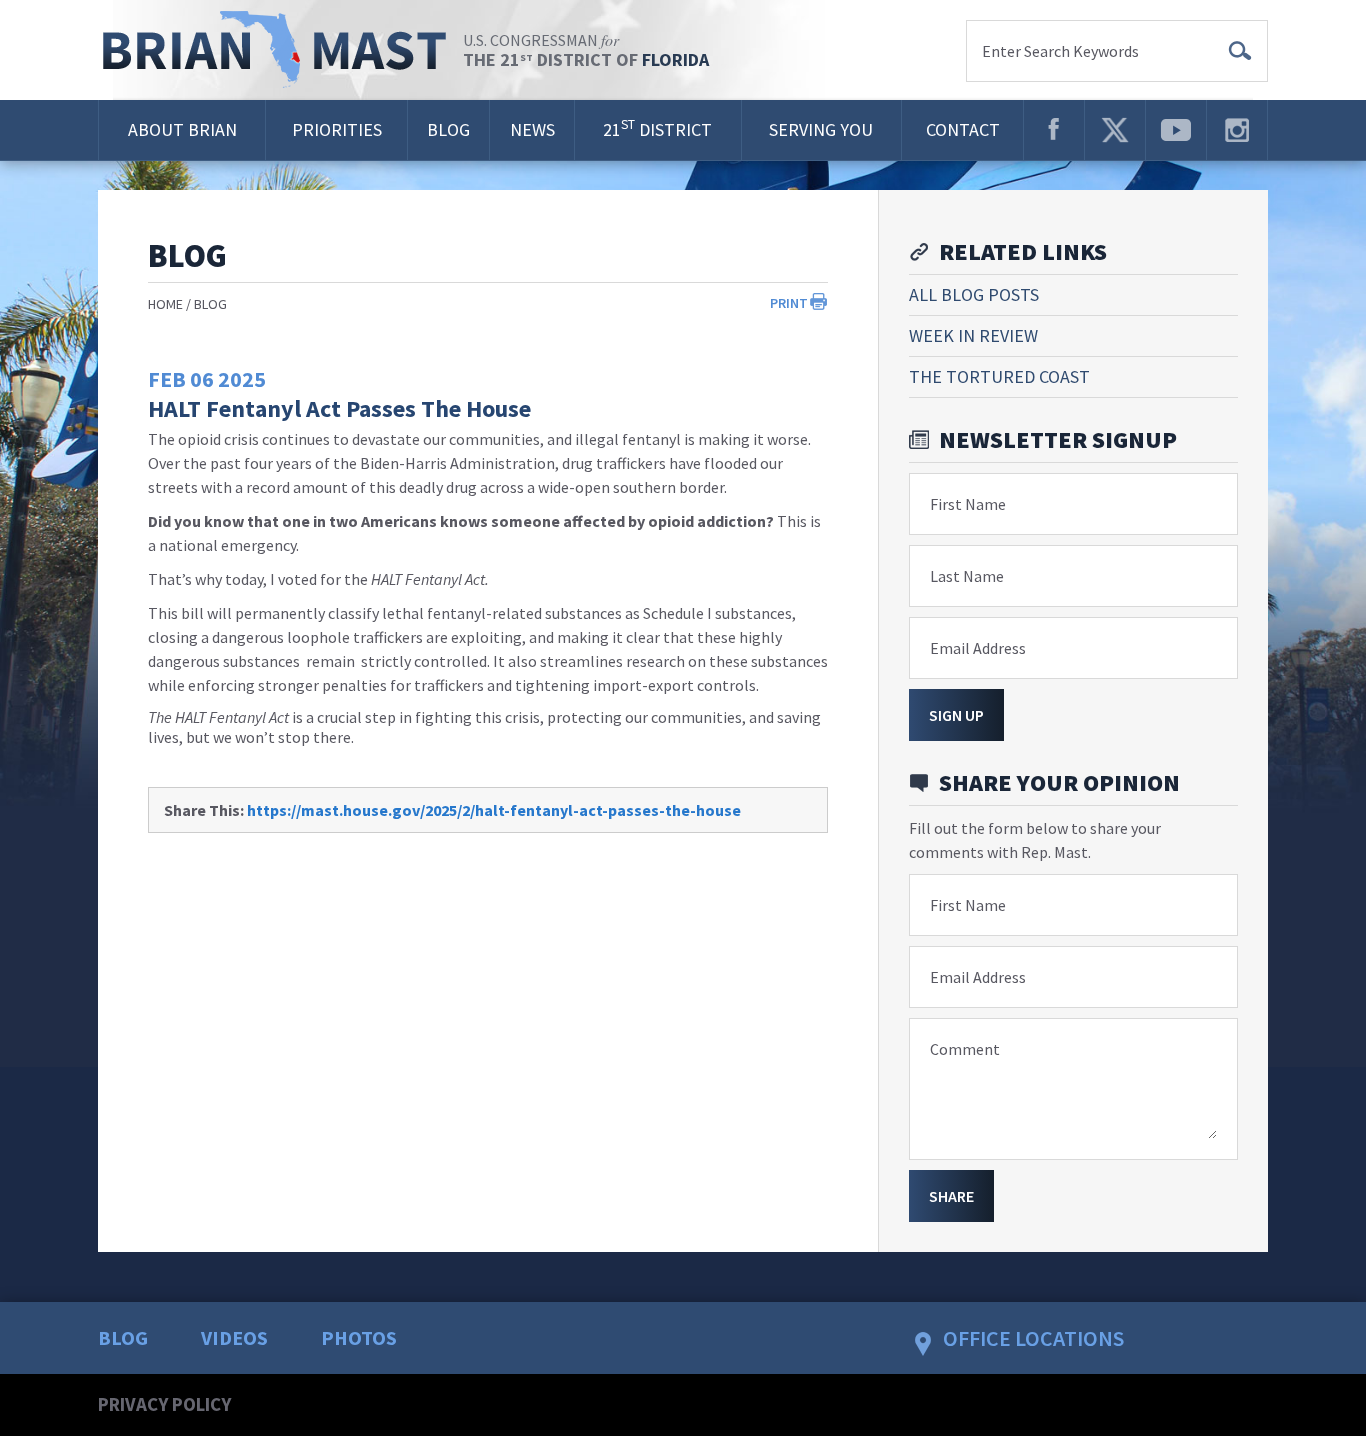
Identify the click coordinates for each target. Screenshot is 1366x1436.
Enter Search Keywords (1060, 51)
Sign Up (956, 715)
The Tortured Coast (999, 376)
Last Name (967, 576)
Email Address (978, 648)
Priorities (337, 129)
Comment (965, 1049)
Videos (234, 1337)
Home (165, 304)
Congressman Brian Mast (280, 50)
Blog (448, 129)
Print (789, 303)
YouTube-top (1176, 130)
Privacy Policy (164, 1404)
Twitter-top (1115, 130)
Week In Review (973, 335)
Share (951, 1196)
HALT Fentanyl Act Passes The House (339, 408)
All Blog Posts (974, 294)
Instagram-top (1237, 130)
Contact (963, 129)
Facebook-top (1054, 130)
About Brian (182, 129)
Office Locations (1033, 1338)
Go (1240, 51)
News (532, 129)
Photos (359, 1337)
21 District (657, 128)
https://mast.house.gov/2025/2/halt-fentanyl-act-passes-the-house (494, 810)
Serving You (821, 129)
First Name (968, 504)
